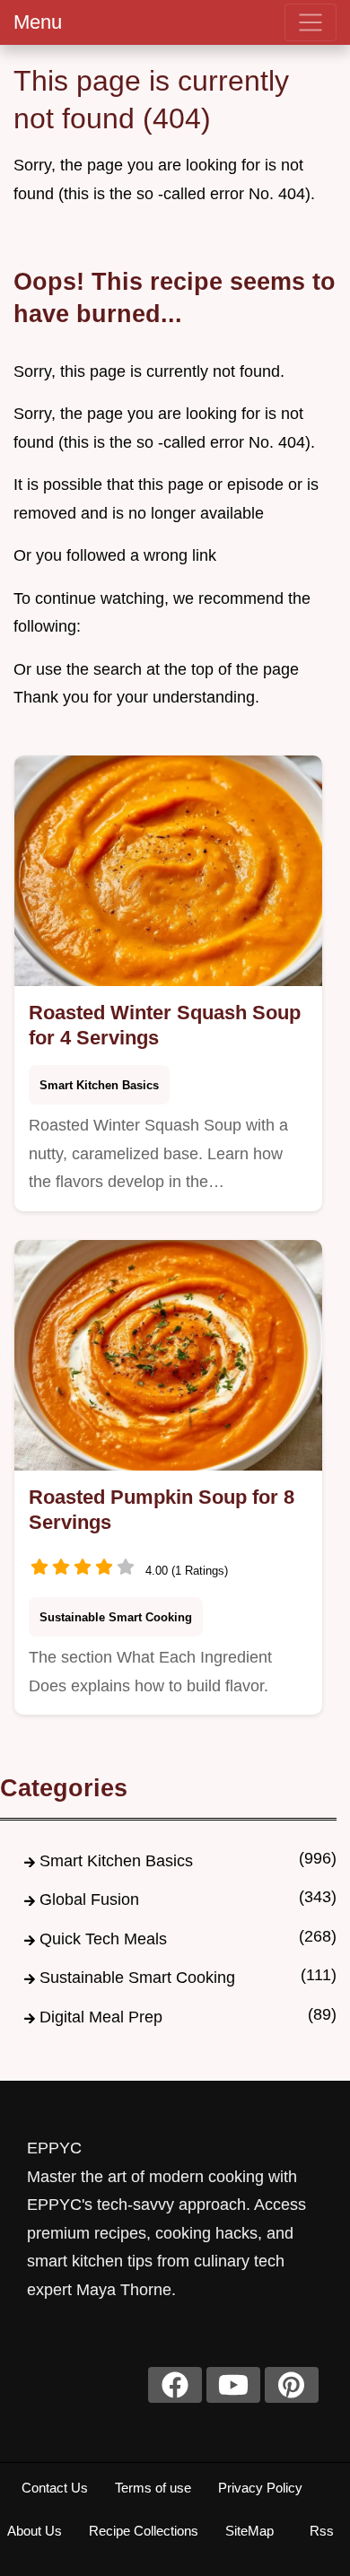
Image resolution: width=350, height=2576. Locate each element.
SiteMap (249, 2531)
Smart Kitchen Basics (99, 1085)
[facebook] (175, 2385)
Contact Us (55, 2488)
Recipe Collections (144, 2531)
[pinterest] (292, 2385)
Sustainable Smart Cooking (116, 1617)
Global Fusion (89, 1899)
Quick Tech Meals (103, 1939)
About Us (35, 2531)
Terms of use (153, 2488)
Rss (322, 2531)
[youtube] (233, 2385)
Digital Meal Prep (101, 2017)
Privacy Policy (260, 2488)
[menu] (311, 22)
